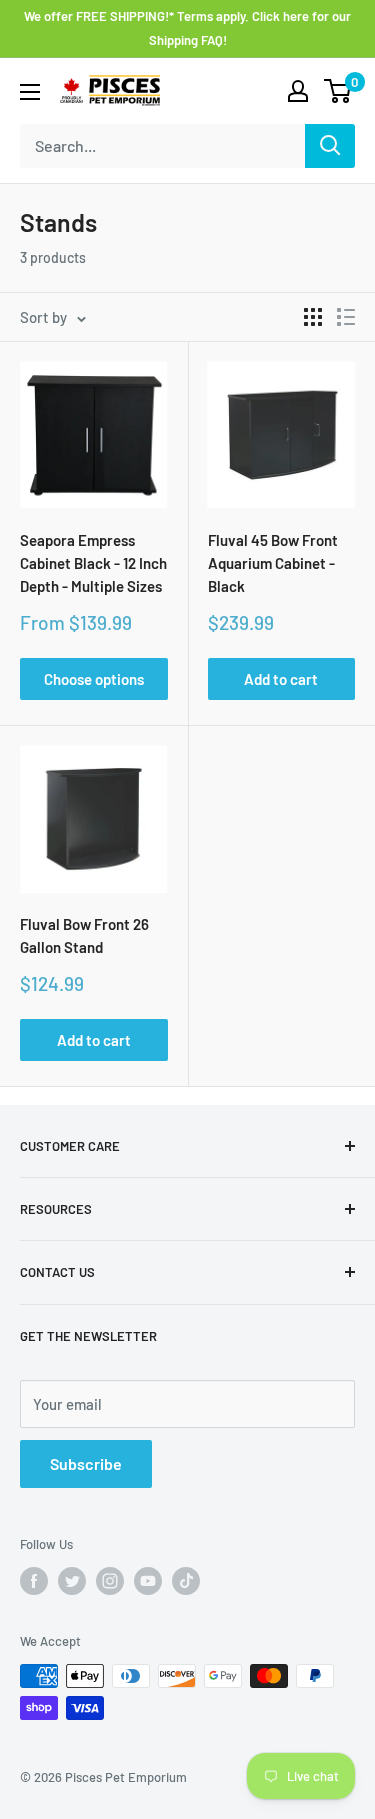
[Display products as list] (346, 317)
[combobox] (162, 146)
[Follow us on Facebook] (34, 1581)
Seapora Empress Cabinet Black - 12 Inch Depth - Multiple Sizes (93, 563)
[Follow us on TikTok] (186, 1581)
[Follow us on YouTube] (148, 1581)
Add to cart (281, 679)
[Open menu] (30, 92)
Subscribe (86, 1463)
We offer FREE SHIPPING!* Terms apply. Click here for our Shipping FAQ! (187, 28)
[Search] (330, 146)
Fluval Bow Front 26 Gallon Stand (84, 935)
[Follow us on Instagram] (110, 1581)
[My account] (298, 91)
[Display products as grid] (313, 317)
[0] (338, 91)
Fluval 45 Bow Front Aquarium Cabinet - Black (273, 563)
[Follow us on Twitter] (72, 1581)
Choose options (94, 679)
